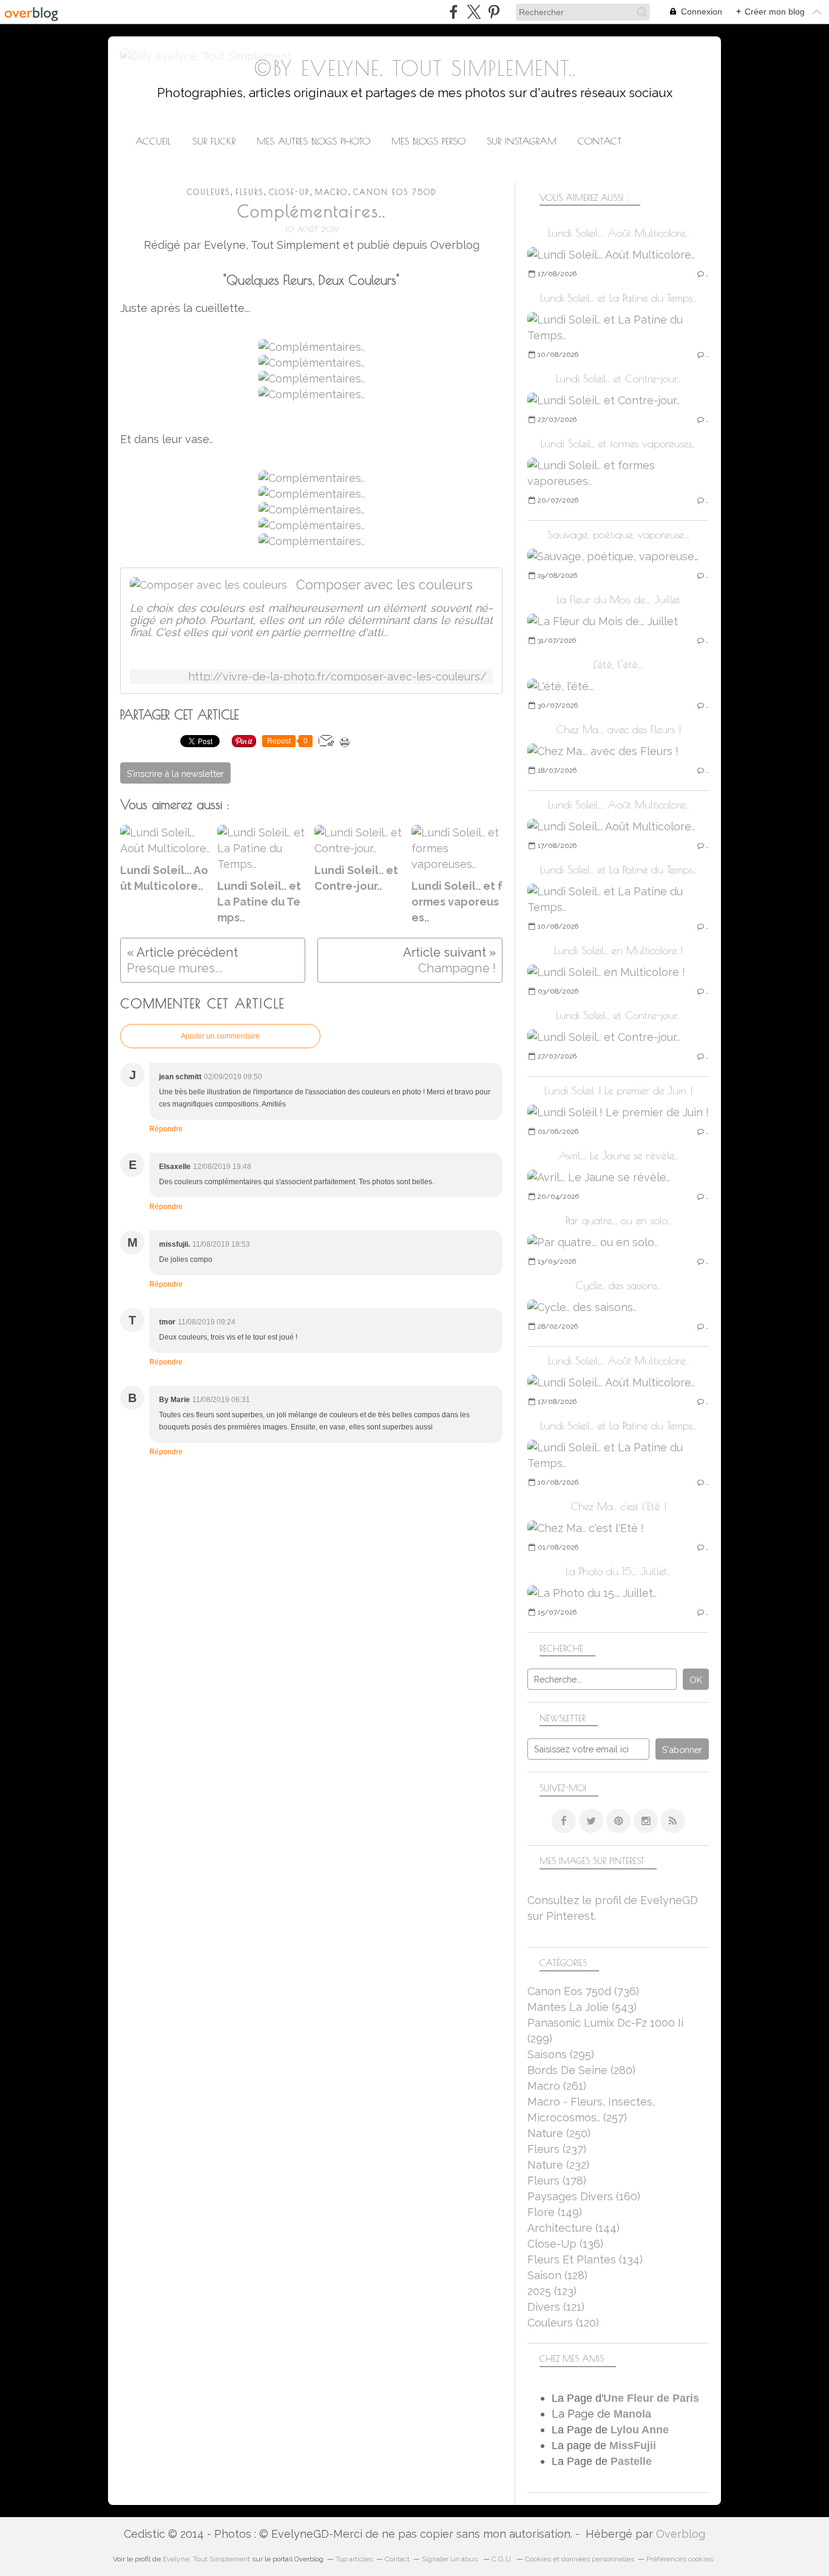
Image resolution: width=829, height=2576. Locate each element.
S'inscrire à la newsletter (175, 774)
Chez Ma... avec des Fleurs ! (618, 729)
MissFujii (633, 2446)
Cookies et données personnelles (580, 2559)
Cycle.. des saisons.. (618, 1285)
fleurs (249, 192)
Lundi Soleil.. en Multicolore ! (618, 950)
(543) (582, 2007)
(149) (555, 2212)
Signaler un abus (451, 2559)
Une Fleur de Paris (651, 2398)
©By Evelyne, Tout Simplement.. (415, 68)
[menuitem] (153, 141)
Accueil (153, 141)
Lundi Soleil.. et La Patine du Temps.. (618, 298)
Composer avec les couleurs (384, 585)
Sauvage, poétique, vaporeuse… (618, 534)
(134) (585, 2259)
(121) (556, 2307)
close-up (289, 192)
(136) (565, 2244)
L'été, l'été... (618, 664)
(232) (558, 2165)
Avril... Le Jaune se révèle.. (618, 1155)
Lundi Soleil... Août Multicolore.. (618, 233)
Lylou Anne (640, 2430)
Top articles (354, 2559)
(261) (557, 2086)
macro (331, 192)
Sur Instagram (522, 141)
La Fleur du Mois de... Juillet (618, 599)
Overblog (681, 2534)
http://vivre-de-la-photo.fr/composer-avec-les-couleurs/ (337, 676)
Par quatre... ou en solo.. (618, 1220)
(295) (561, 2054)
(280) (581, 2070)
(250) (559, 2133)
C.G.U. (502, 2559)
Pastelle (631, 2461)
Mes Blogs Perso (428, 141)
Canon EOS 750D (395, 192)
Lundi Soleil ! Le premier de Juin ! (618, 1090)
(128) (557, 2275)
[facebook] (454, 12)
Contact (600, 141)
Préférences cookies (680, 2559)
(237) (557, 2149)
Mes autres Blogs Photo (313, 141)
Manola (632, 2414)
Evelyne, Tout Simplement (206, 2559)
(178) (557, 2181)
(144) (574, 2228)
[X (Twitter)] (474, 12)
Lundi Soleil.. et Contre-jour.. (618, 378)
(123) (552, 2291)
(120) (563, 2323)
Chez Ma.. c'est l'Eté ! (618, 1506)
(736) (583, 1991)
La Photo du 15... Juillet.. (618, 1571)
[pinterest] (494, 12)
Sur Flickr (214, 141)
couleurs (208, 192)
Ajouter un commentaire (220, 1036)
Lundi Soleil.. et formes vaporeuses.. (618, 443)
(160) (584, 2196)
